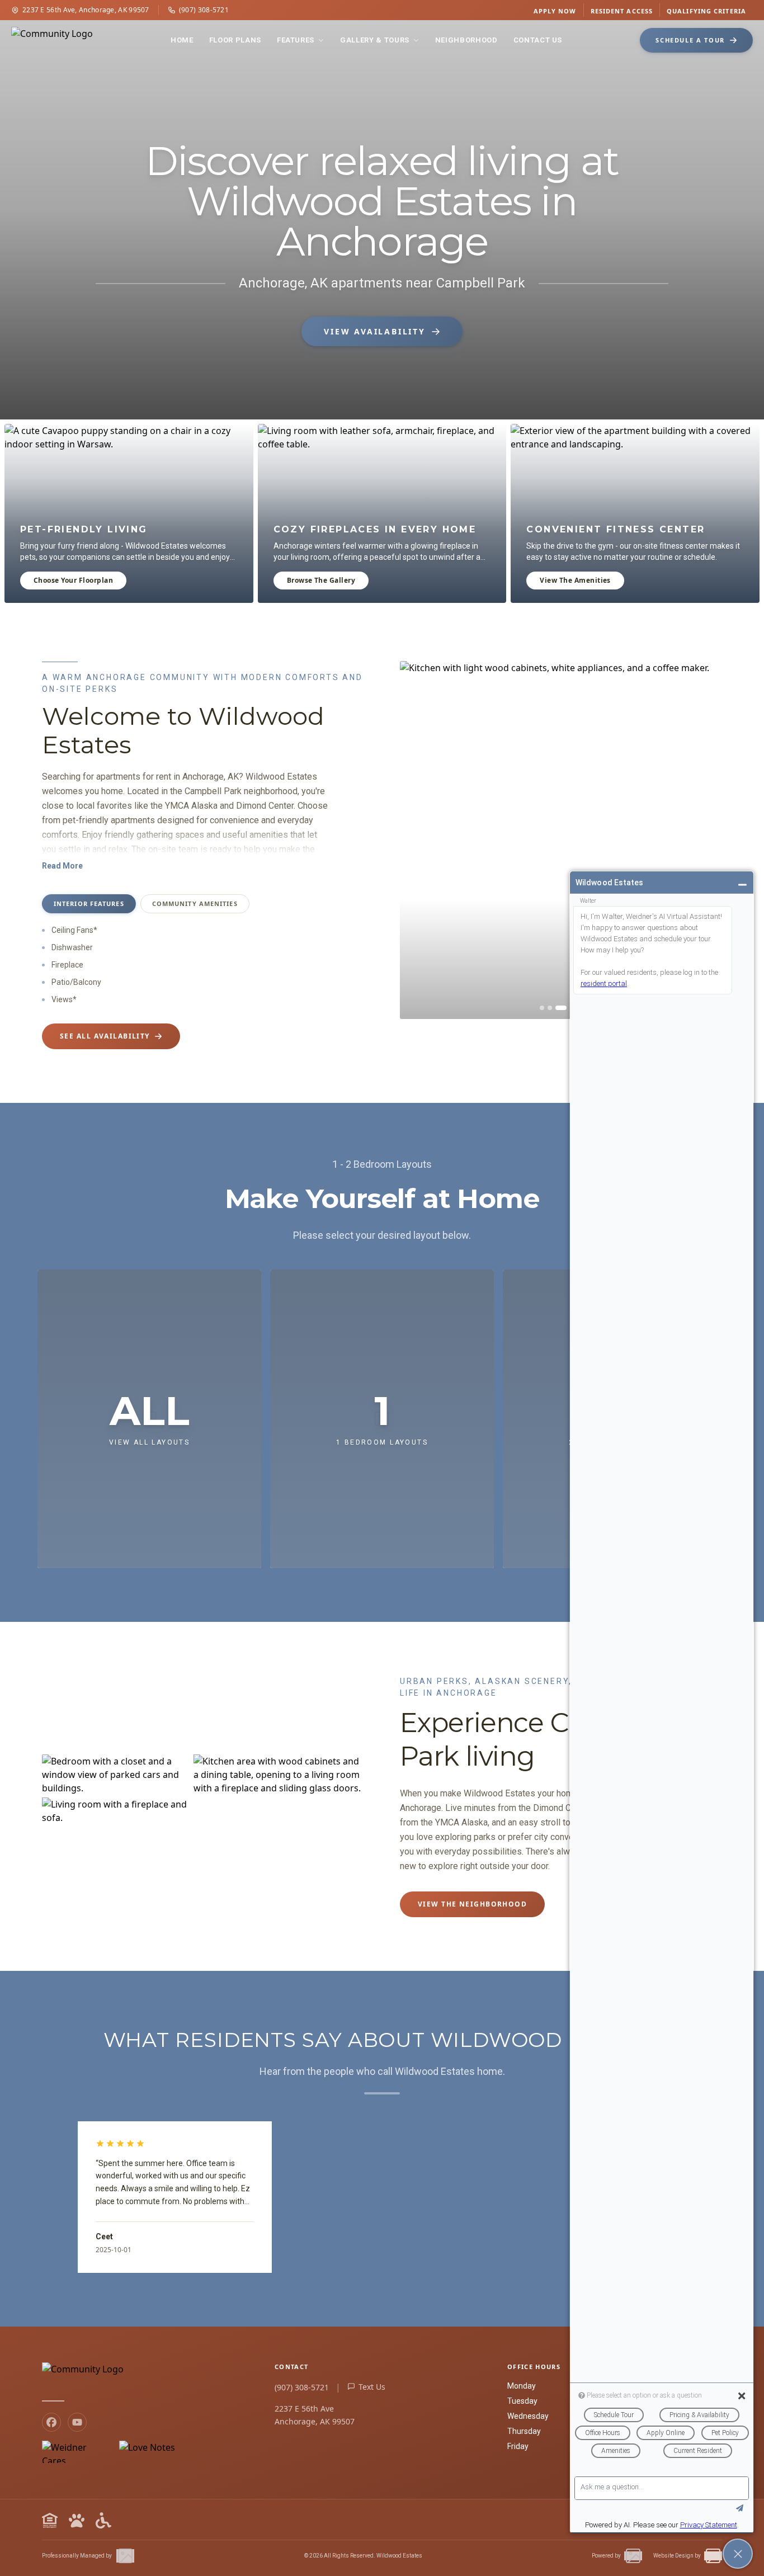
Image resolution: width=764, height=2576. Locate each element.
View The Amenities (575, 580)
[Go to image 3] (561, 1008)
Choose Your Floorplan (73, 580)
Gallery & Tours (375, 40)
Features (296, 40)
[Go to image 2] (550, 1008)
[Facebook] (51, 2422)
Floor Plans (235, 40)
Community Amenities (195, 904)
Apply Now (555, 11)
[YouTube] (77, 2422)
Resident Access (622, 11)
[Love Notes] (147, 2452)
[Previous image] (417, 840)
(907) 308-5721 (204, 10)
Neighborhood (466, 40)
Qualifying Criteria (706, 11)
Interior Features (89, 904)
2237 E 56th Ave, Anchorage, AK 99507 (86, 10)
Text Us (372, 2387)
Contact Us (538, 40)
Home (182, 40)
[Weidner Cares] (76, 2452)
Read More (62, 866)
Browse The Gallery (321, 580)
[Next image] (705, 840)
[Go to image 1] (542, 1008)
